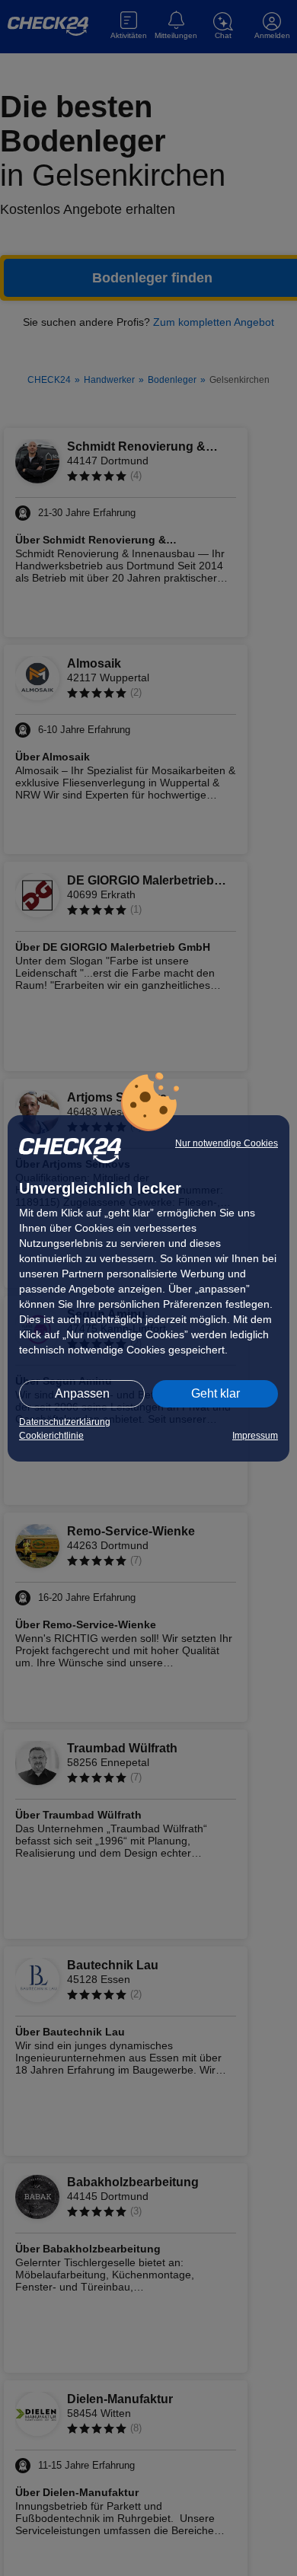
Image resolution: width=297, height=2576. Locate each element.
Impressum (255, 1436)
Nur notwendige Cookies (227, 1143)
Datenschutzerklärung (65, 1422)
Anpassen (82, 1393)
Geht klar (216, 1393)
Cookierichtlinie (51, 1436)
